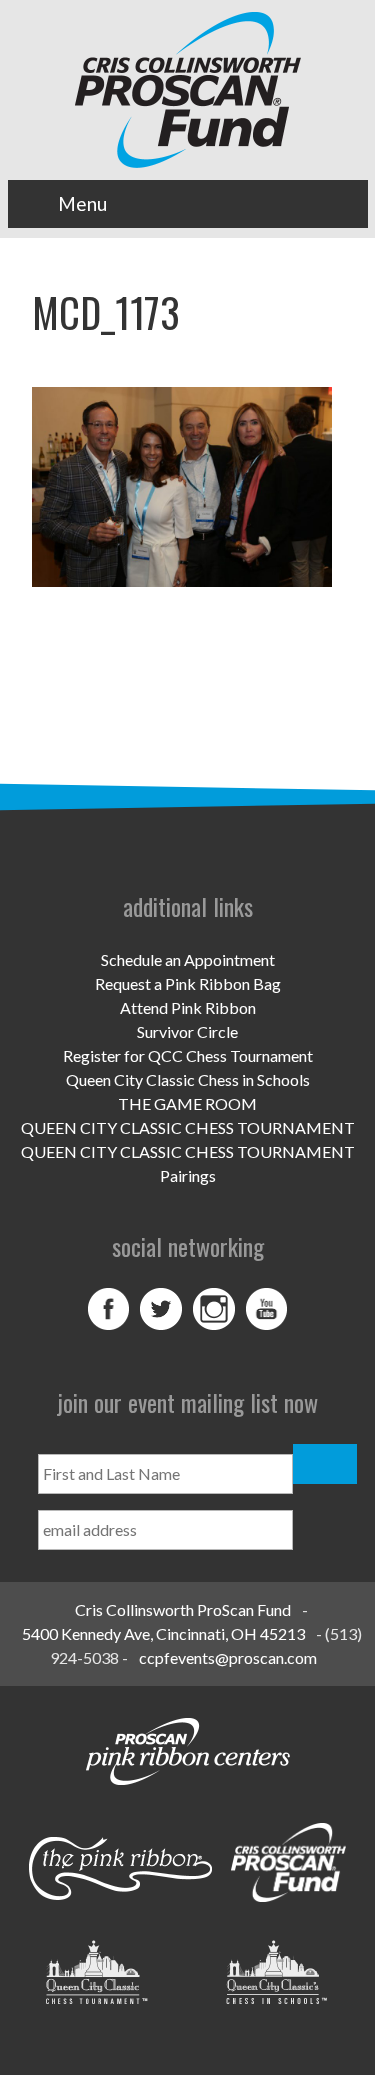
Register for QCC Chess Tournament (188, 1055)
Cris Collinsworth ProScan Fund (183, 1609)
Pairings (188, 1175)
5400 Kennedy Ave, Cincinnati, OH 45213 (163, 1633)
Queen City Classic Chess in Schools (188, 1079)
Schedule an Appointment (188, 959)
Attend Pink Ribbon (188, 1007)
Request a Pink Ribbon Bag (188, 983)
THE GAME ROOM (187, 1103)
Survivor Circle (187, 1031)
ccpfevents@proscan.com (228, 1657)
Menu (82, 203)
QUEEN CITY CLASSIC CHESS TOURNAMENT (188, 1127)
